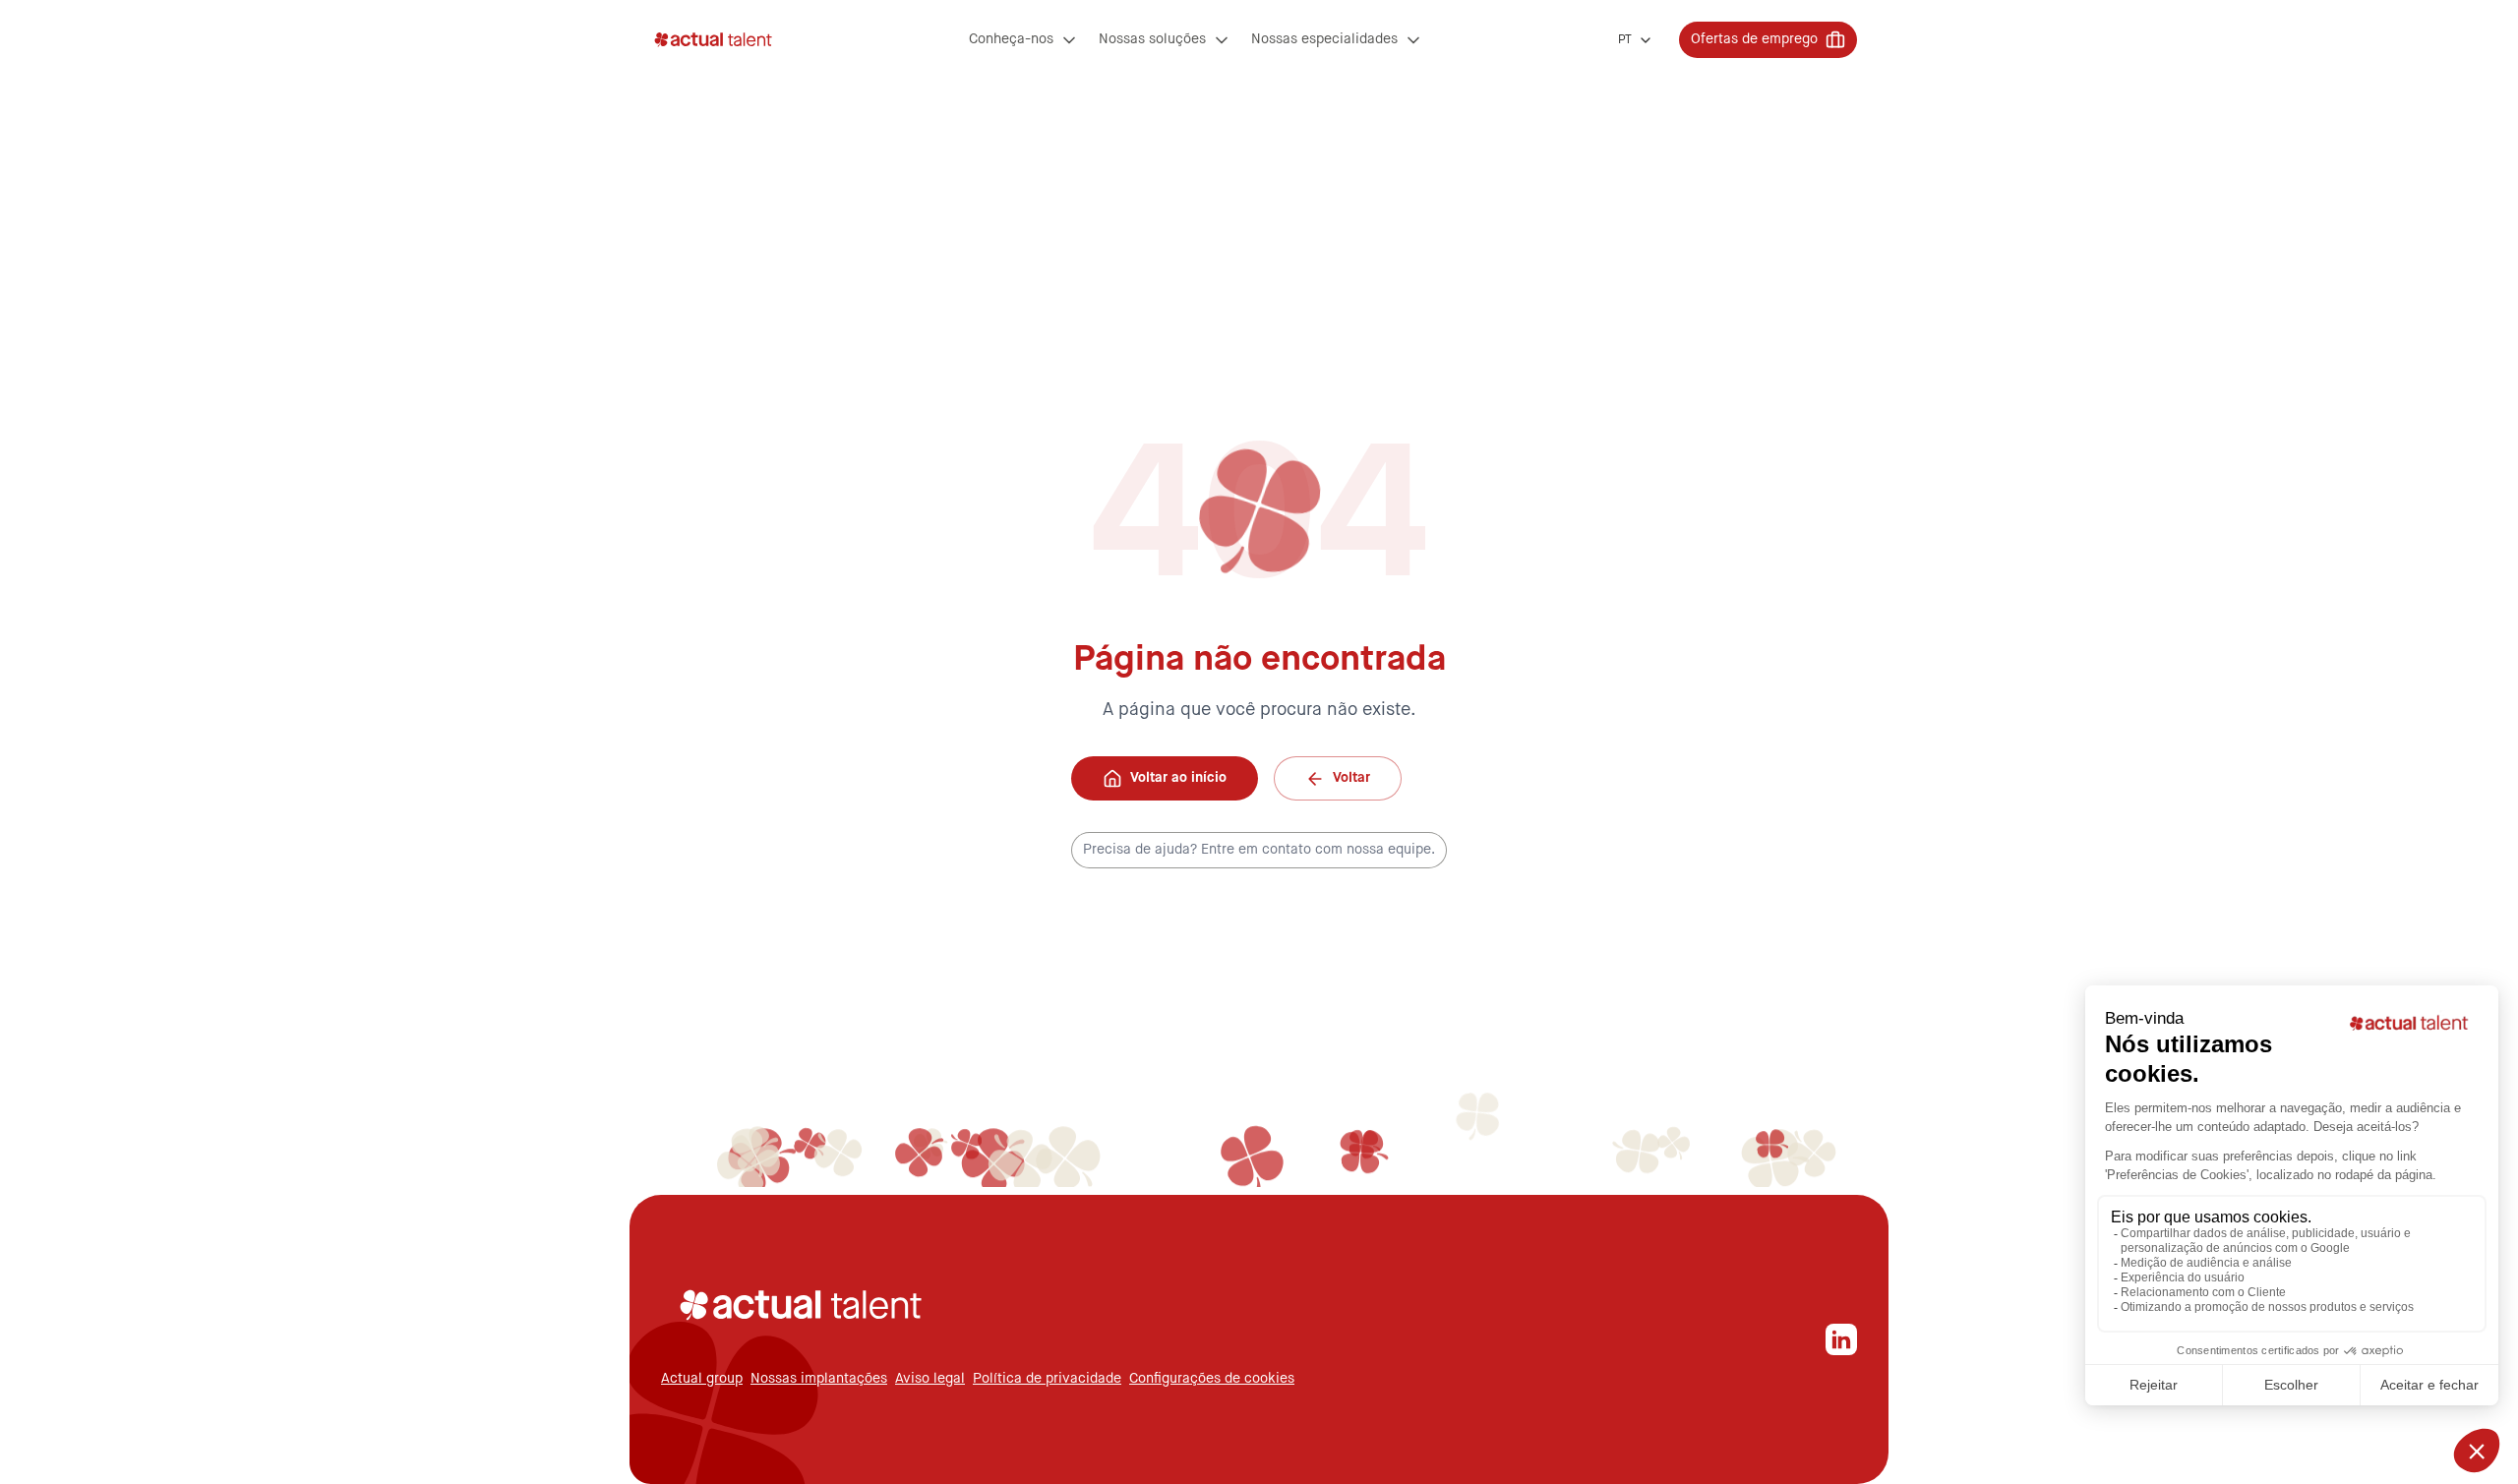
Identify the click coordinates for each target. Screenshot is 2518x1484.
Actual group (702, 1379)
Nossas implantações (819, 1379)
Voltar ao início (1178, 778)
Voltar (1351, 778)
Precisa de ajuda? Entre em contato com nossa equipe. (1259, 850)
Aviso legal (930, 1379)
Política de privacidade (1047, 1379)
